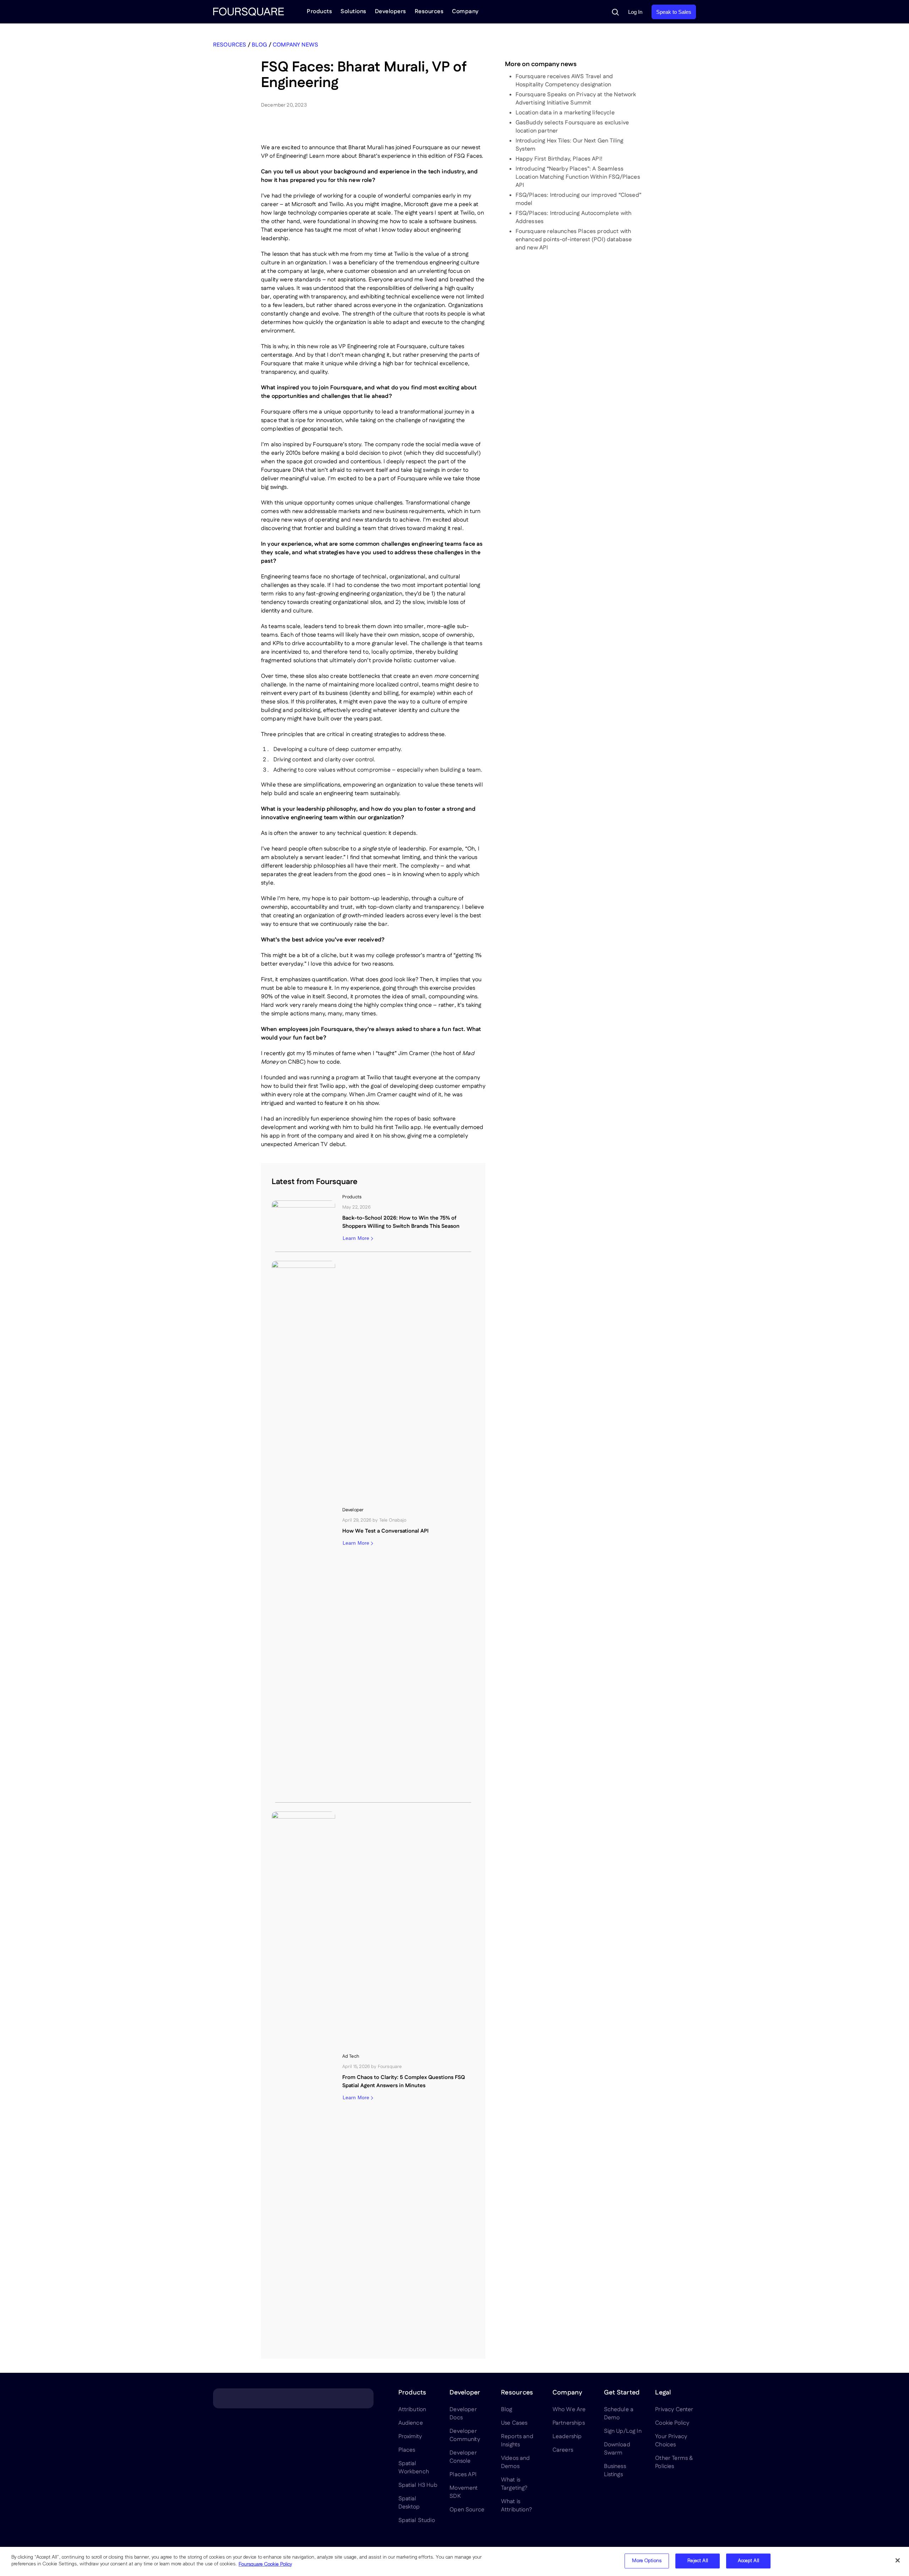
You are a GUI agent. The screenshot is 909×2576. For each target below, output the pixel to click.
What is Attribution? (516, 2506)
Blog (260, 45)
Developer (465, 2393)
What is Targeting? (514, 2484)
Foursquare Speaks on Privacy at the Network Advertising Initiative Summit (576, 99)
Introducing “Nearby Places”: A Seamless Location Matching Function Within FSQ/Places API (578, 177)
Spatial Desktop (409, 2503)
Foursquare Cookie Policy (265, 2564)
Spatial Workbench (414, 2468)
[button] (615, 12)
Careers (563, 2450)
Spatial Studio (417, 2520)
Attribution (412, 2410)
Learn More (356, 1238)
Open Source (467, 2510)
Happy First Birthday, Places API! (559, 159)
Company (465, 12)
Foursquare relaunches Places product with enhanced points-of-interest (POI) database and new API (574, 240)
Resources (429, 12)
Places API (463, 2475)
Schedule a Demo (619, 2414)
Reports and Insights (517, 2441)
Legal (663, 2393)
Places (407, 2450)
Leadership (567, 2437)
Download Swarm (617, 2449)
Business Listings (615, 2470)
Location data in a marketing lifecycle (565, 113)
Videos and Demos (516, 2462)
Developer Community (465, 2435)
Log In (635, 12)
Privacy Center (674, 2410)
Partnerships (569, 2423)
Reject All (698, 2561)
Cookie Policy (672, 2423)
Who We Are (569, 2410)
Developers (391, 12)
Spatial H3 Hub (418, 2485)
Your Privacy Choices (671, 2441)
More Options (647, 2561)
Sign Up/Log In (623, 2431)
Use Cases (514, 2423)
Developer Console (463, 2457)
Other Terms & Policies (674, 2462)
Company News (295, 45)
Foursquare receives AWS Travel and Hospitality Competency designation (564, 81)
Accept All (749, 2561)
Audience (411, 2423)
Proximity (410, 2437)
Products (319, 12)
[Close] (898, 2560)
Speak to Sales (674, 12)
